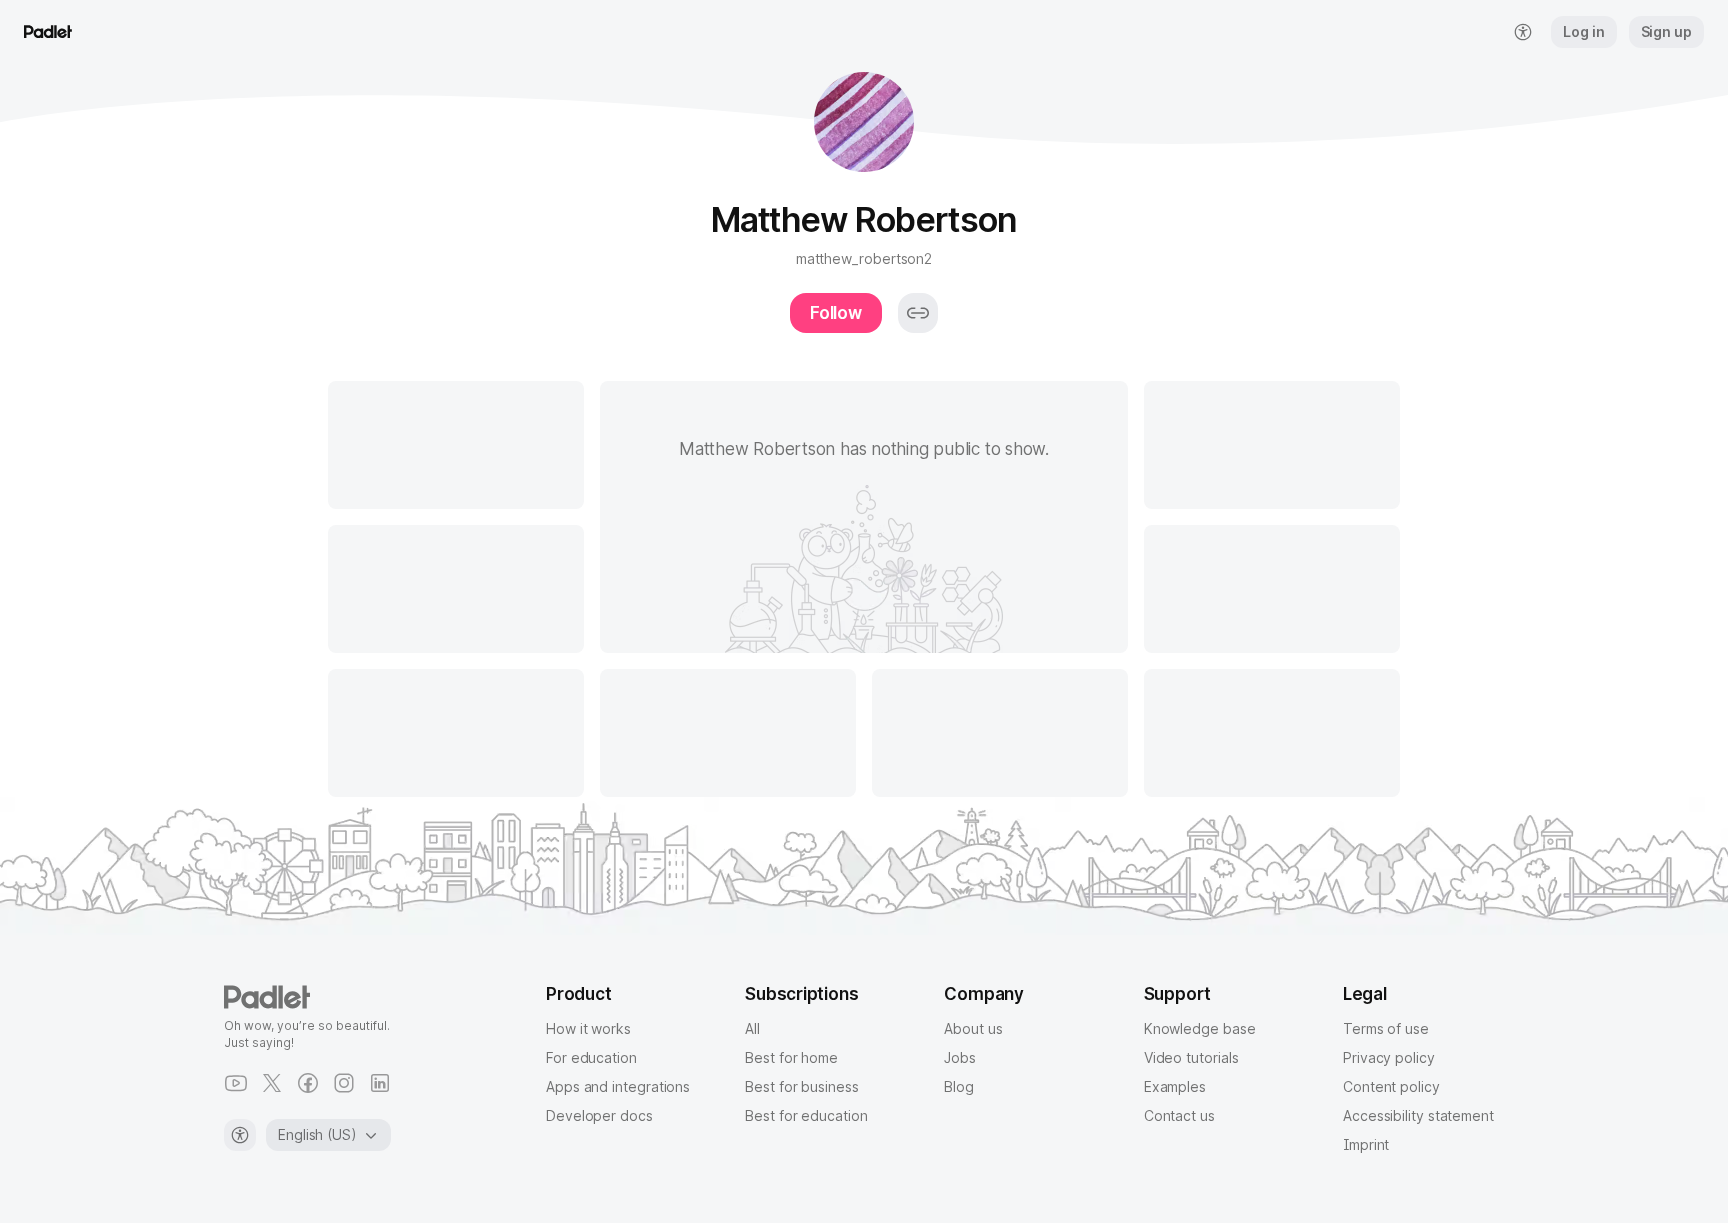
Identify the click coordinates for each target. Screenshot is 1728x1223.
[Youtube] (236, 1083)
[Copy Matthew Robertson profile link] (918, 313)
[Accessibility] (240, 1135)
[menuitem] (1523, 32)
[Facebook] (308, 1083)
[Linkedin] (380, 1083)
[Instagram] (344, 1083)
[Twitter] (272, 1083)
